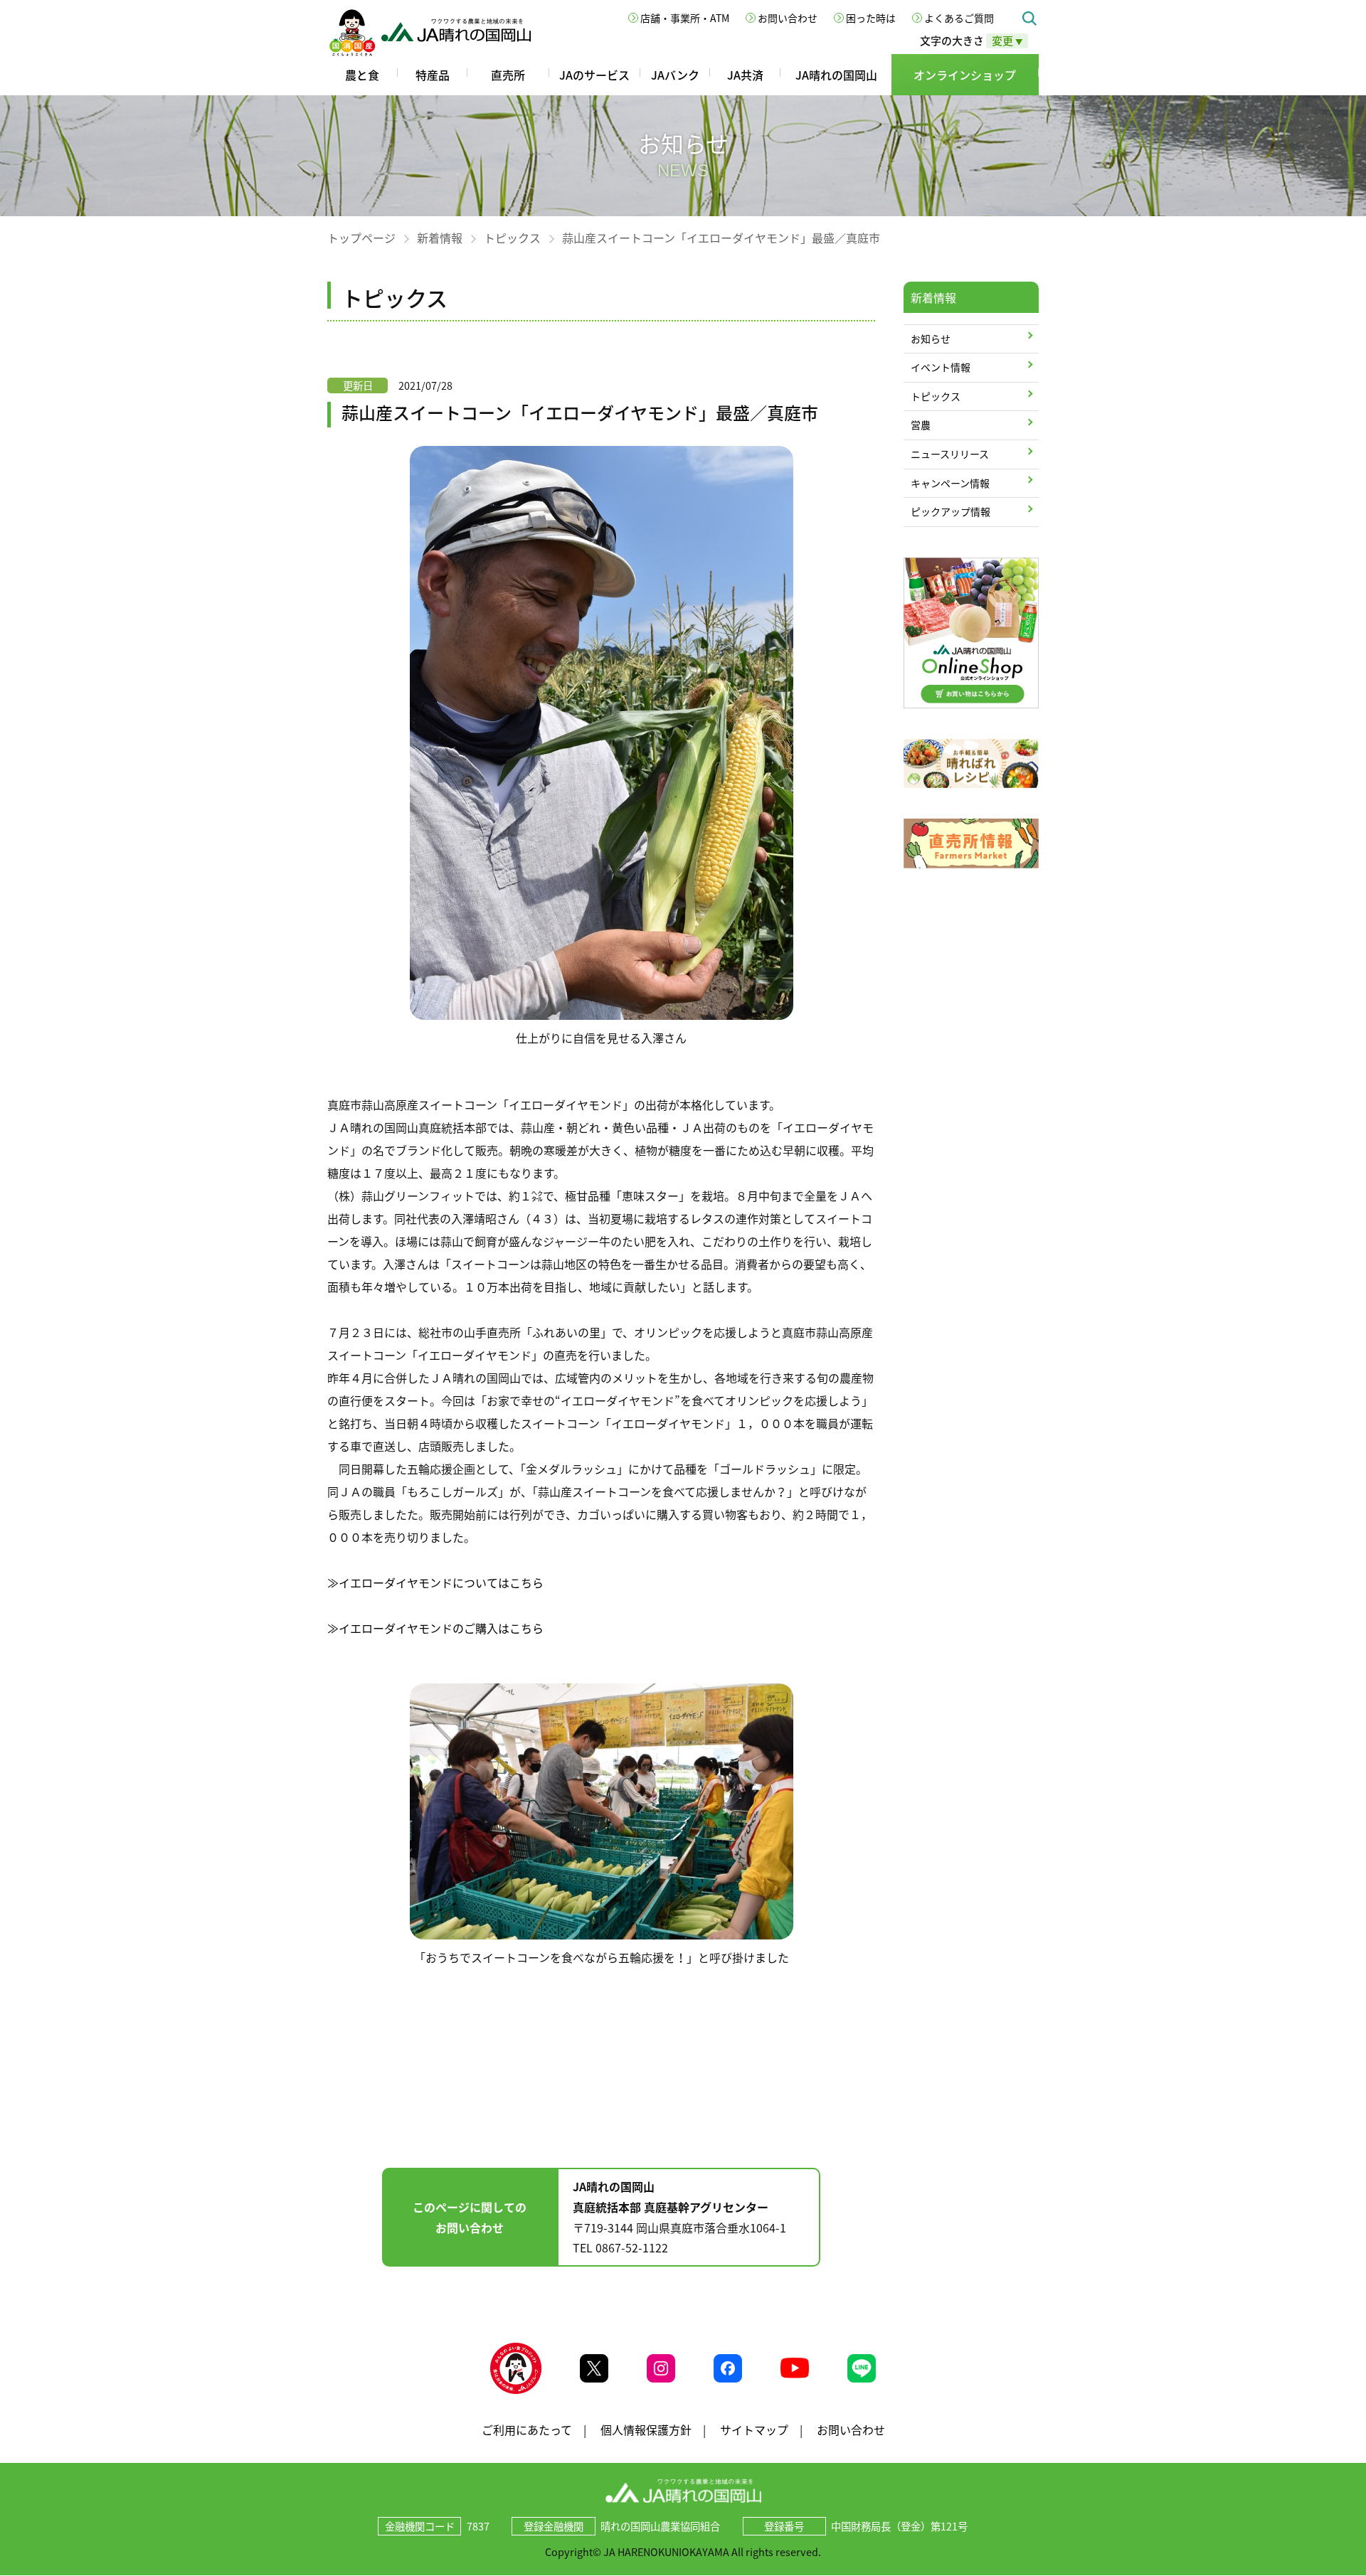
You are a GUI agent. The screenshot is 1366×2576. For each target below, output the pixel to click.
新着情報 (440, 238)
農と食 (362, 75)
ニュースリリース (950, 454)
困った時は (871, 18)
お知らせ (931, 339)
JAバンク (675, 75)
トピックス (512, 238)
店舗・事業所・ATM (685, 18)
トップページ (361, 238)
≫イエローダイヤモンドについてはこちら (435, 1582)
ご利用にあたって (527, 2429)
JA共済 (745, 75)
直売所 (508, 75)
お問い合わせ (788, 18)
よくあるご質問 (959, 18)
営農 (921, 425)
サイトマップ (754, 2429)
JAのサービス (594, 75)
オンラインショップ (965, 75)
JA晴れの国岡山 (836, 75)
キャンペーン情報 (950, 483)
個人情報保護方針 (646, 2429)
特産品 (433, 75)
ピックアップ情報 (951, 511)
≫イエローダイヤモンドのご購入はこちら (435, 1628)
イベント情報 (941, 367)
